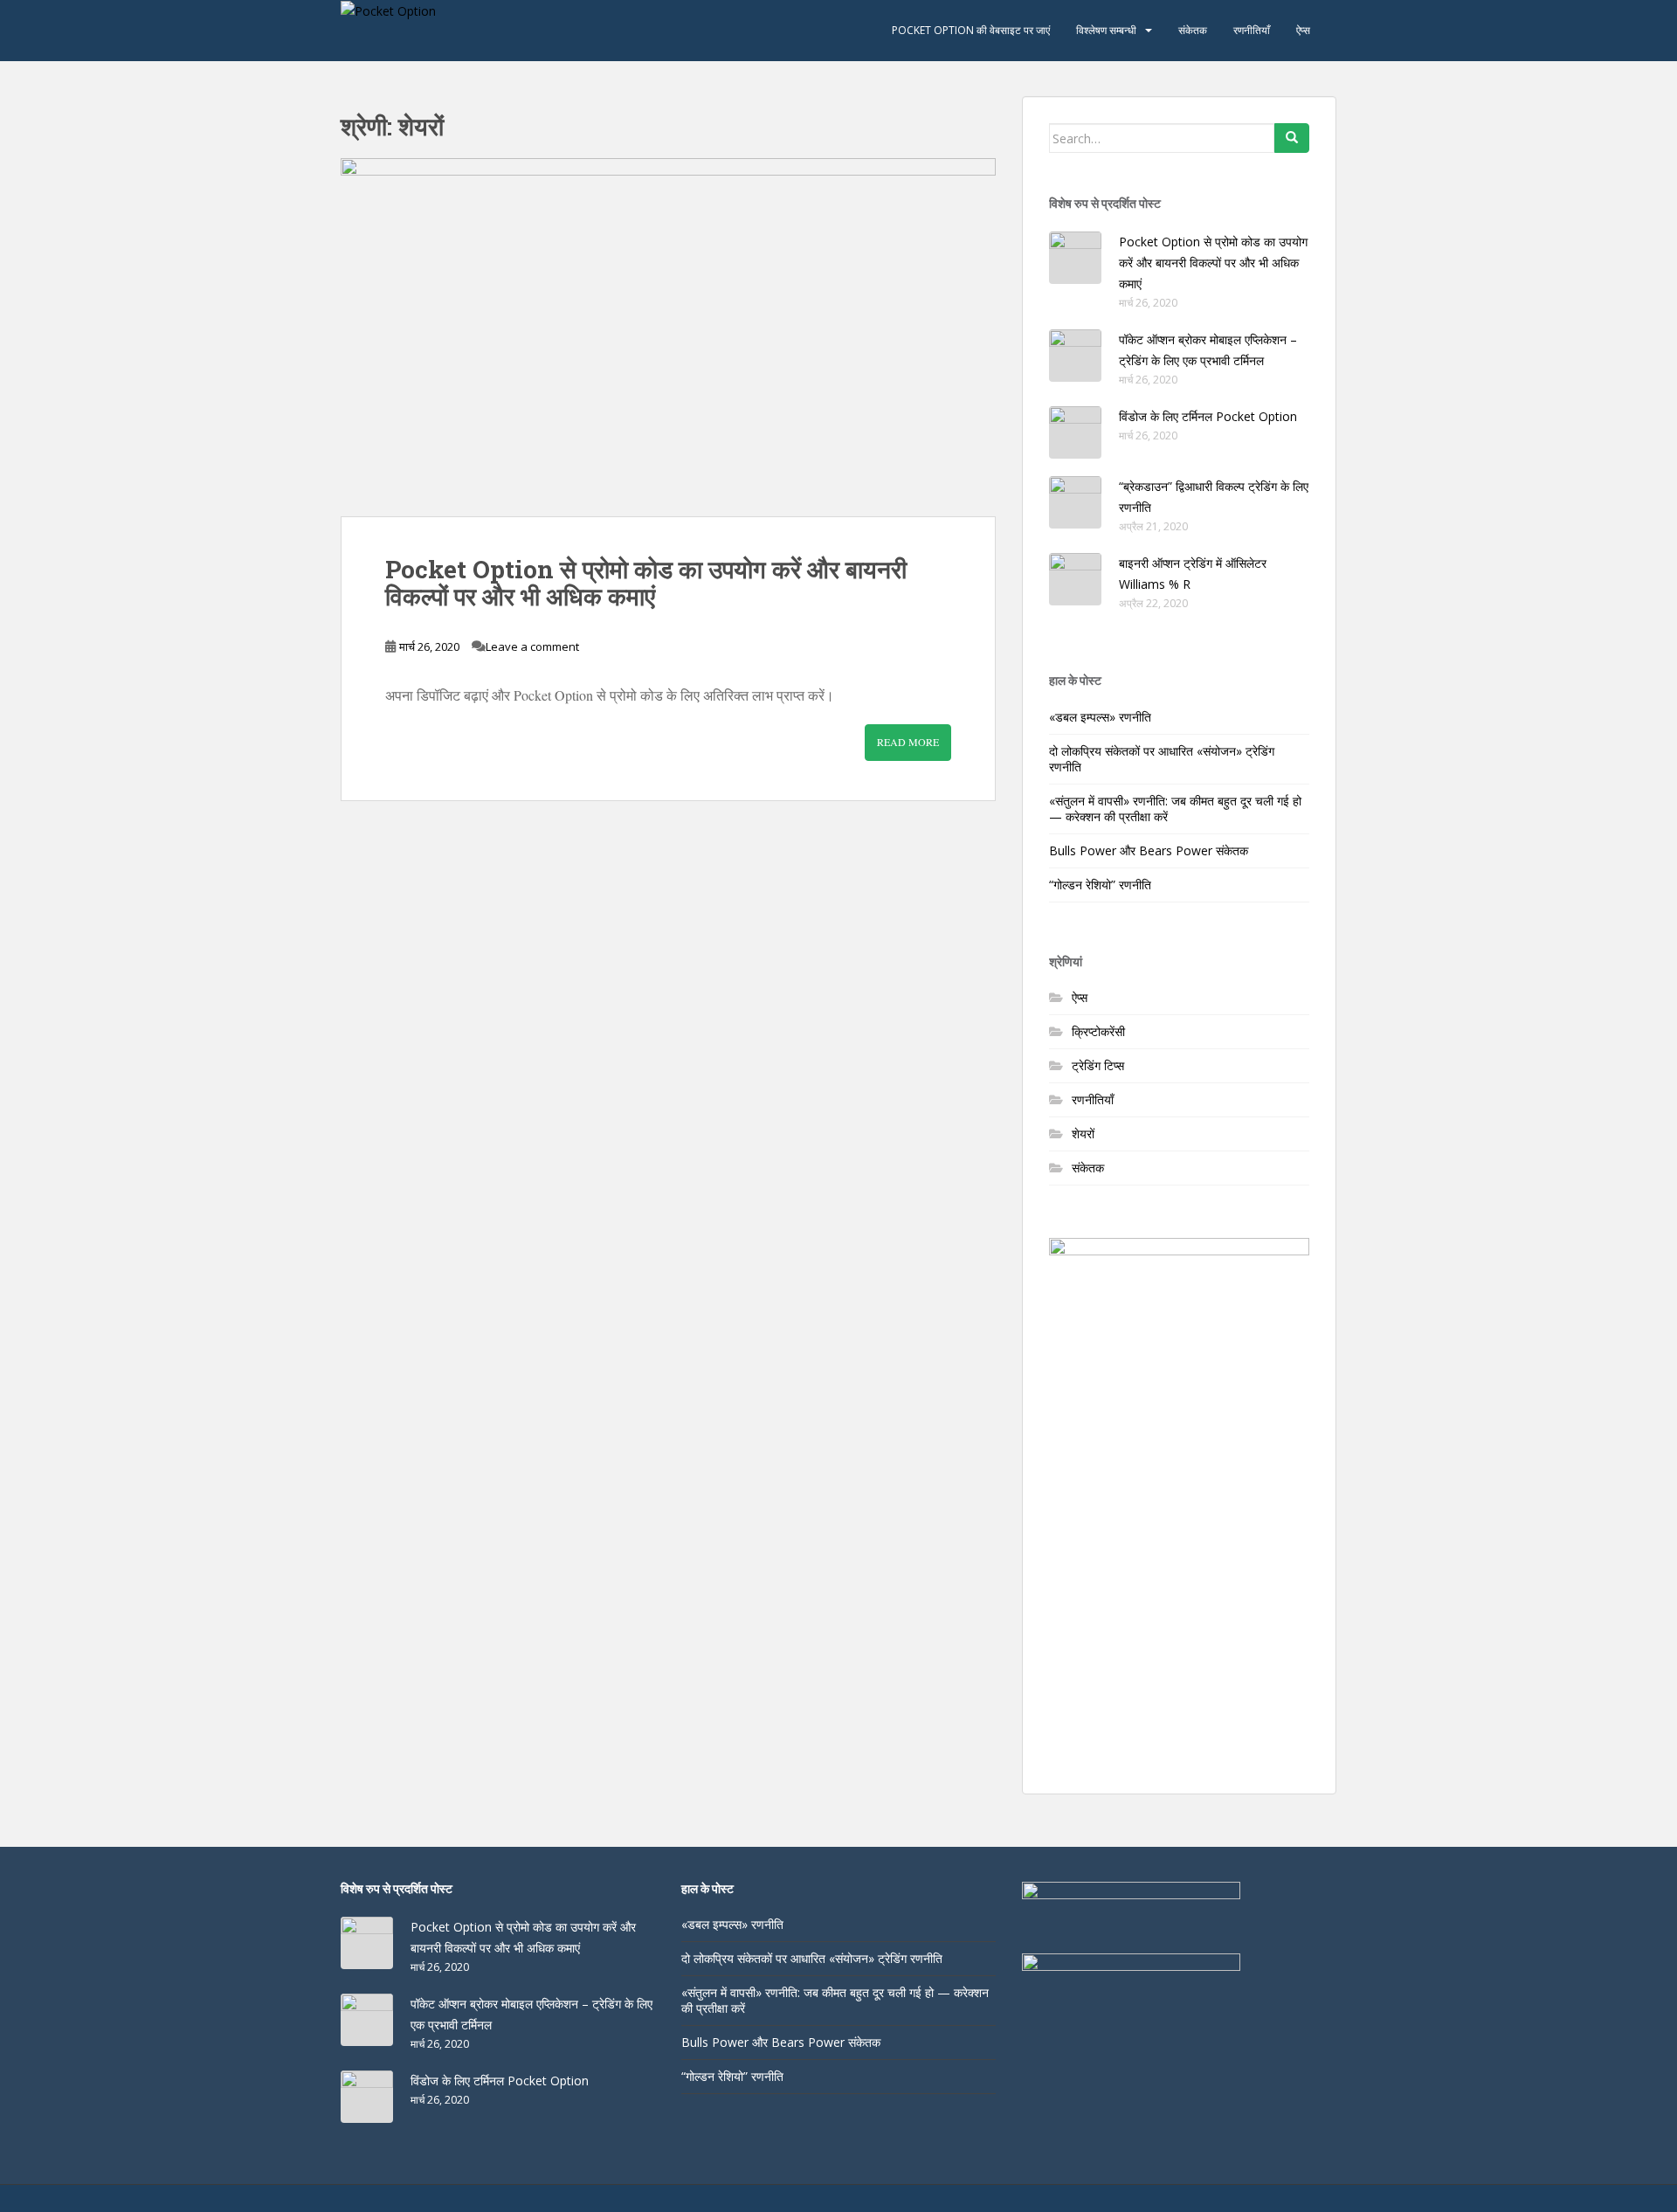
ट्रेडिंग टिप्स (1098, 1065)
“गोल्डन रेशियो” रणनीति (1100, 885)
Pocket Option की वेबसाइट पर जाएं (971, 30)
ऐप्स (1303, 30)
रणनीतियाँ (1252, 30)
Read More (908, 742)
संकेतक (1193, 30)
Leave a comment (532, 646)
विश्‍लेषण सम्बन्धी (1106, 30)
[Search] (1292, 138)
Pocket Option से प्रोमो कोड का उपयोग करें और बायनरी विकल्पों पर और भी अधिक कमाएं (646, 583)
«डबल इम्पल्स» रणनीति (1100, 717)
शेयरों (1083, 1134)
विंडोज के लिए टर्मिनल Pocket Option (1208, 416)
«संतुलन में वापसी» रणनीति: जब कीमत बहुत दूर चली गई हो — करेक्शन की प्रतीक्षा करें (1175, 809)
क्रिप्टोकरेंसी (1098, 1031)
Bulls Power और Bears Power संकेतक (1149, 850)
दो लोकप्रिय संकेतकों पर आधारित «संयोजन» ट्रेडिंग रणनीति (1162, 759)
